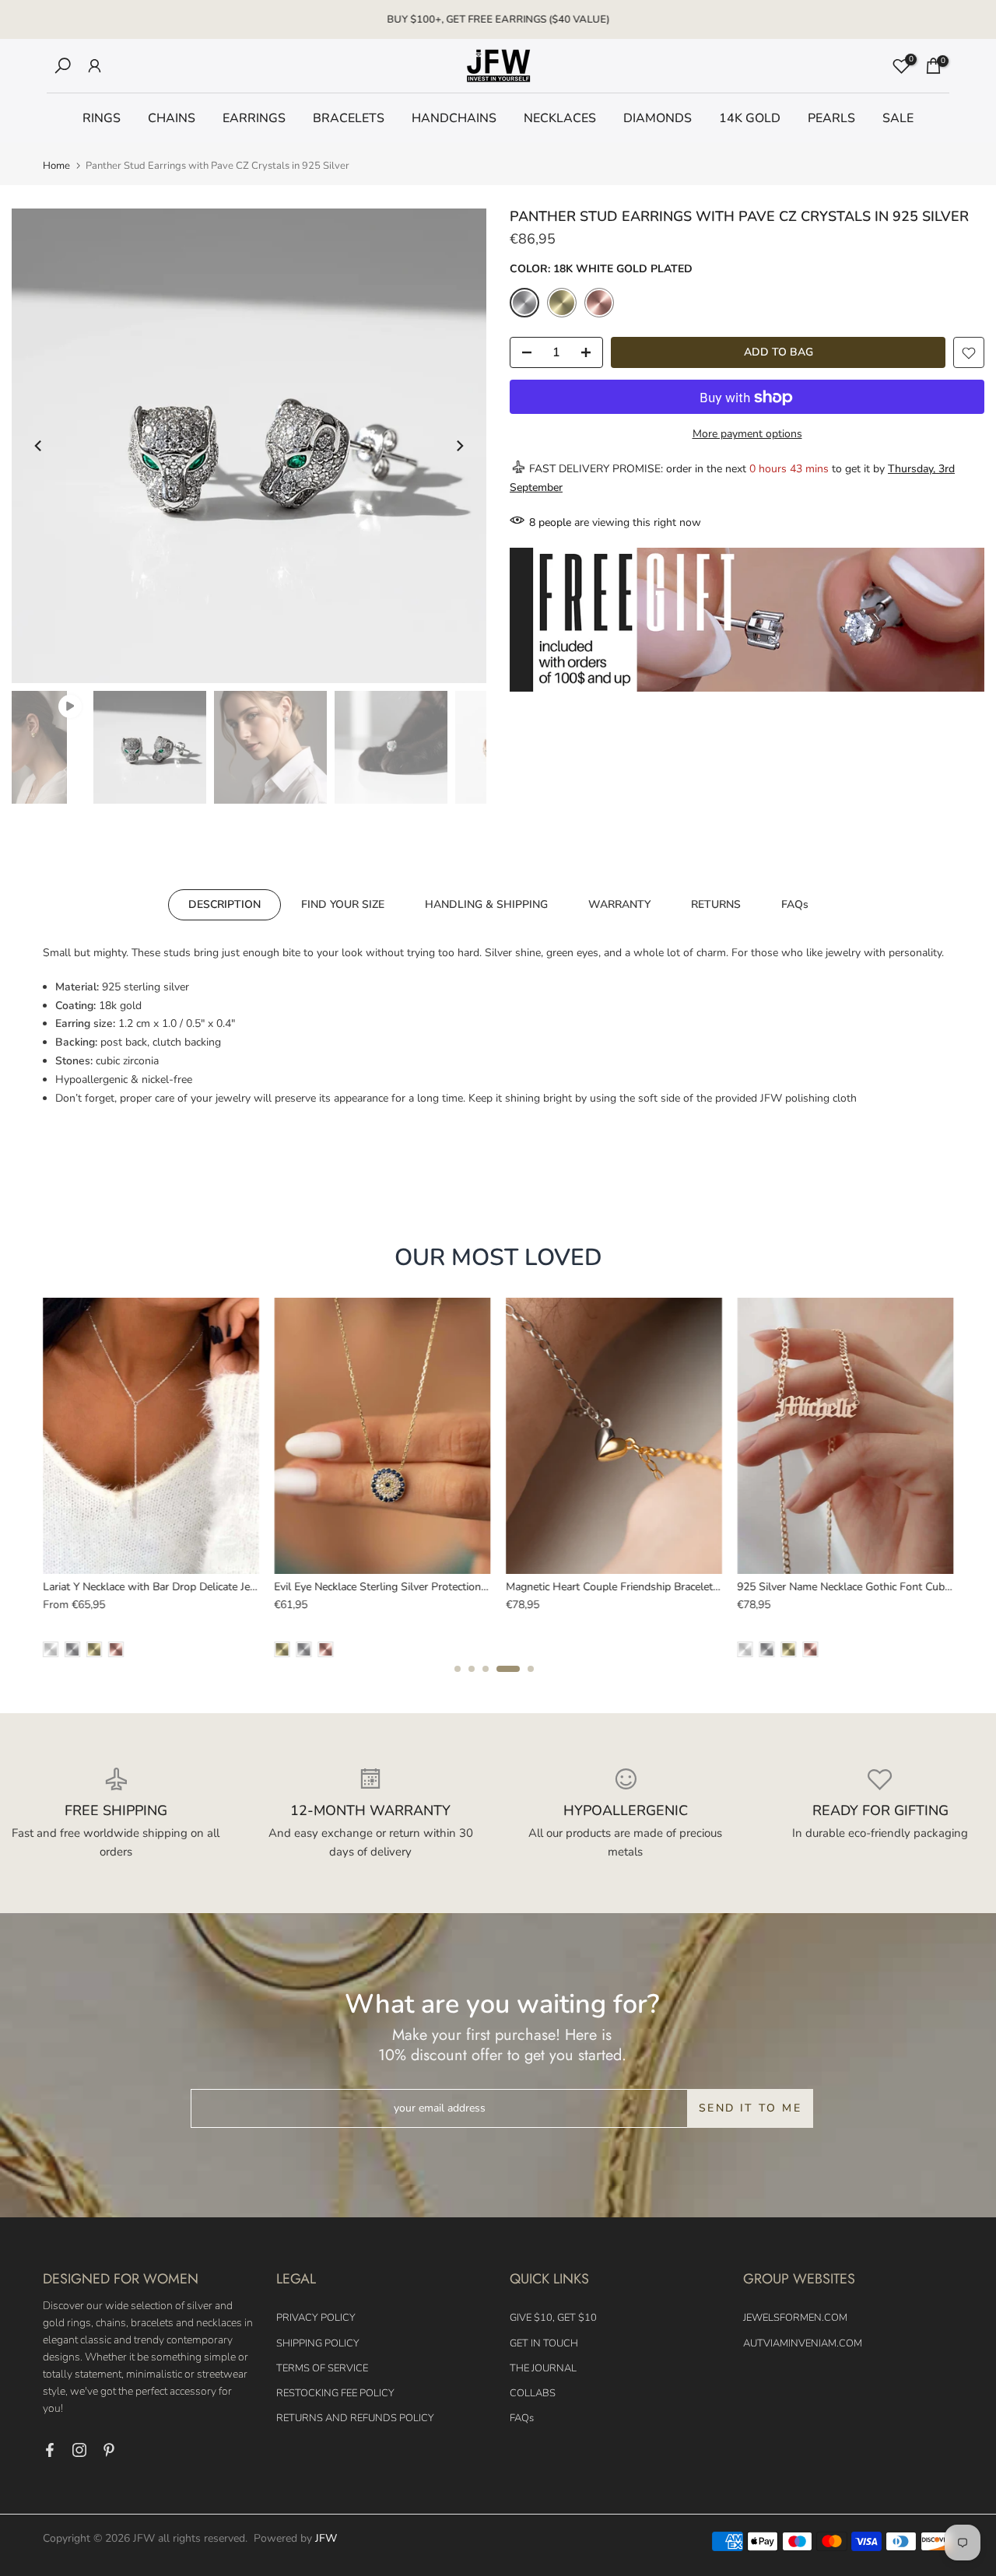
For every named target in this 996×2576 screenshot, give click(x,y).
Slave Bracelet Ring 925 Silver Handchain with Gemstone (571, 1586)
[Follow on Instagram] (79, 2450)
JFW (326, 2538)
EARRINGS (254, 118)
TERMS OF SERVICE (322, 2368)
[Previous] (39, 446)
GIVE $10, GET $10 (553, 2318)
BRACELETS (349, 118)
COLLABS (533, 2393)
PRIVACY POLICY (316, 2318)
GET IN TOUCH (544, 2343)
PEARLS (831, 118)
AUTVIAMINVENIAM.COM (803, 2343)
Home (56, 166)
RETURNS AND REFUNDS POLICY (355, 2418)
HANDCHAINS (454, 118)
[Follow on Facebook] (50, 2450)
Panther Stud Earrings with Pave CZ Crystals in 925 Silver (342, 1586)
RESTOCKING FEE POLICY (335, 2393)
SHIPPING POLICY (318, 2343)
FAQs (795, 904)
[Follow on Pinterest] (109, 2450)
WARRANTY (619, 904)
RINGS (102, 118)
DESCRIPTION (224, 904)
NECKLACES (560, 118)
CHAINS (172, 118)
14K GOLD (750, 118)
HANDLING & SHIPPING (486, 904)
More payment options (747, 435)
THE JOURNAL (543, 2368)
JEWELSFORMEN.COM (795, 2318)
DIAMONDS (658, 118)
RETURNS (716, 904)
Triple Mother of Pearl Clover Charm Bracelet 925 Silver (798, 1586)
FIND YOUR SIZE (343, 904)
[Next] (459, 446)
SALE (898, 118)
